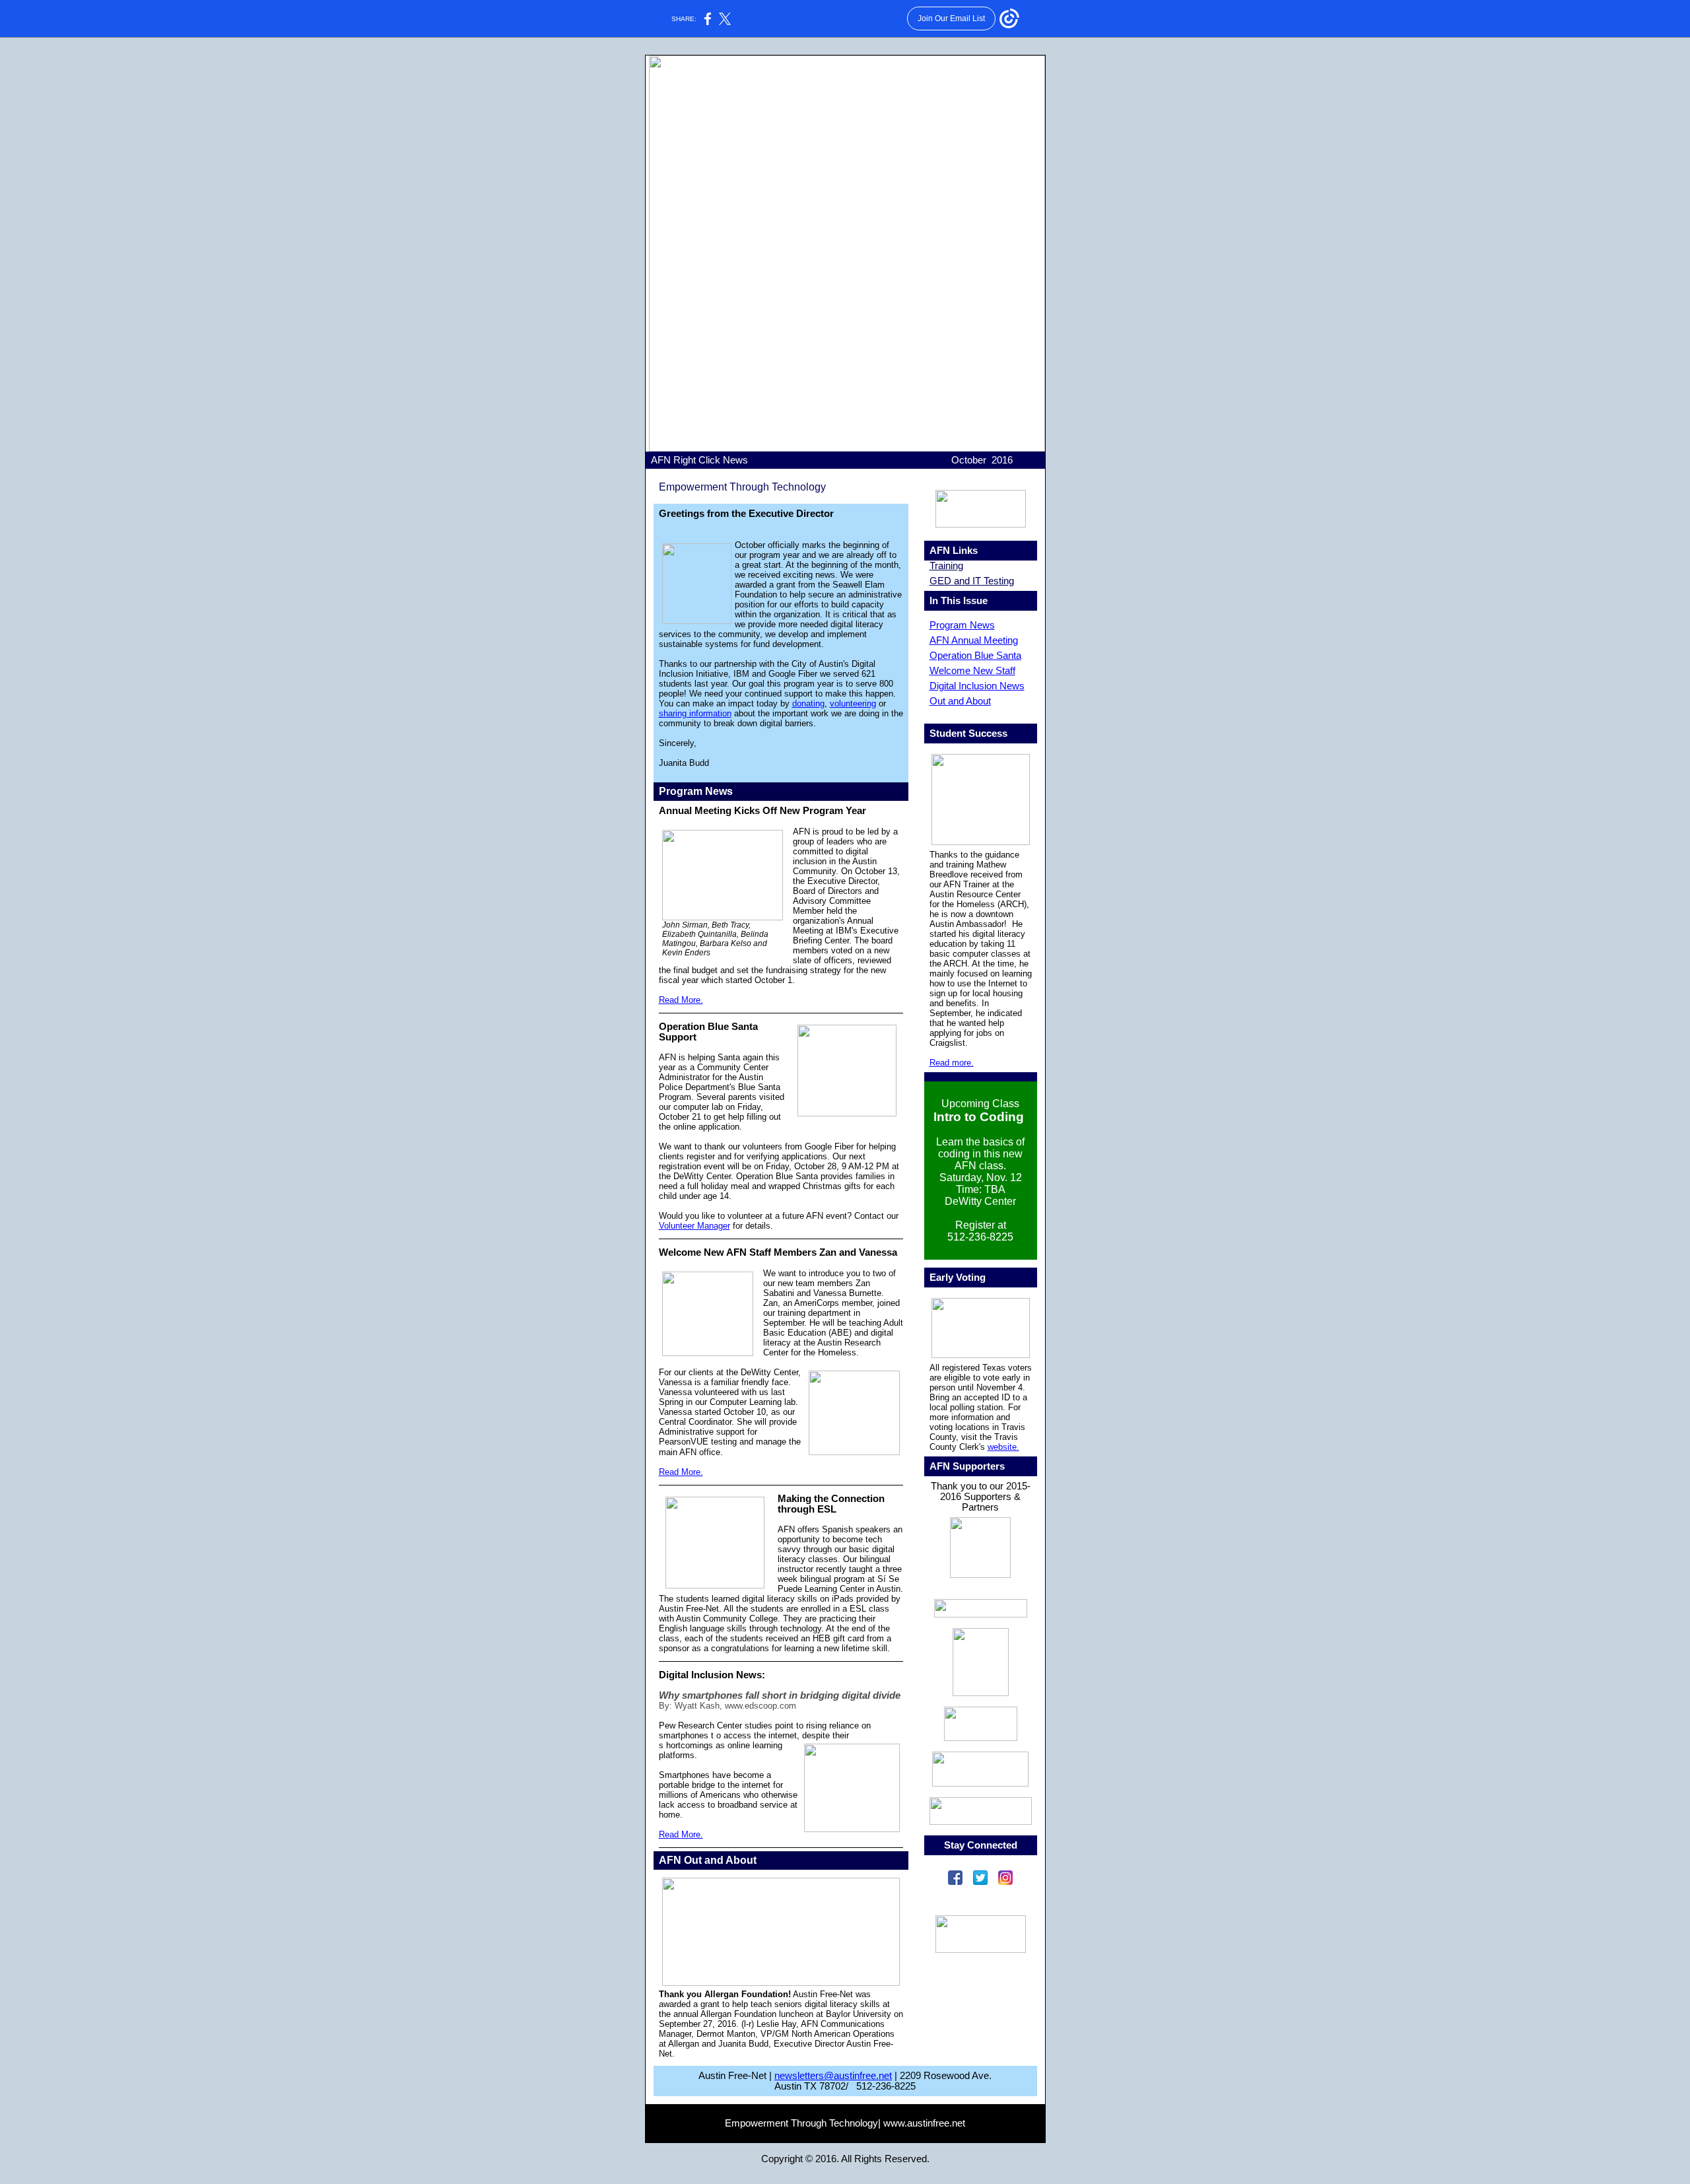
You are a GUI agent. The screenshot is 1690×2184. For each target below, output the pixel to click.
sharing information (695, 713)
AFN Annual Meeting (974, 640)
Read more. (952, 1063)
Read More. (681, 1000)
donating (808, 703)
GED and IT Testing (972, 581)
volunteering (853, 703)
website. (1003, 1447)
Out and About (960, 701)
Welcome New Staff (972, 671)
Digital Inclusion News (977, 686)
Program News (962, 625)
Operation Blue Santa (975, 656)
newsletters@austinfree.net (833, 2076)
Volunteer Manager (694, 1226)
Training (946, 566)
